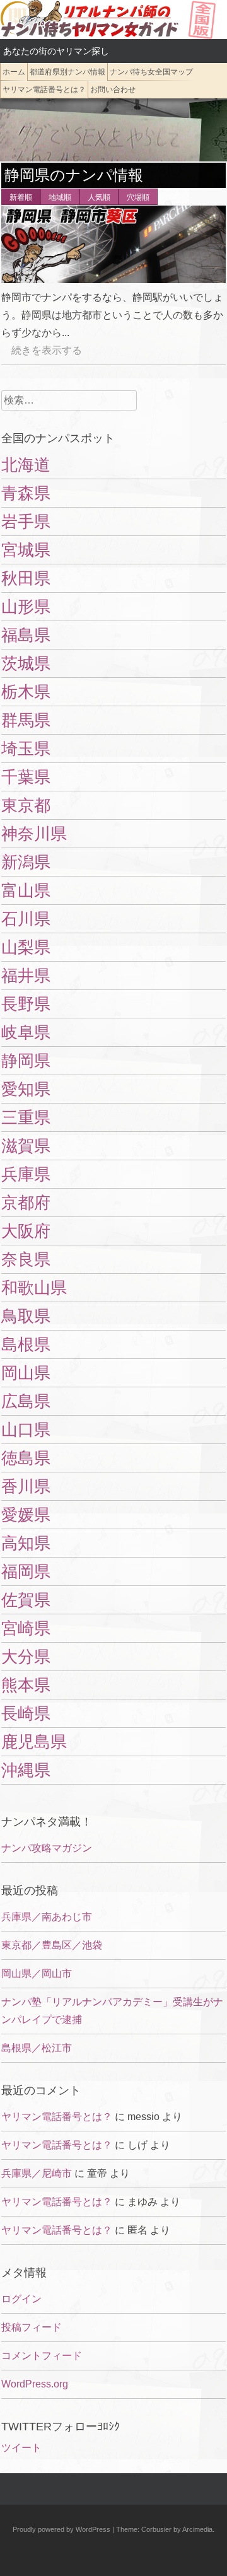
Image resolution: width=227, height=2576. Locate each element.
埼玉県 (26, 749)
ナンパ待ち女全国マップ (151, 72)
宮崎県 (26, 1628)
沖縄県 (26, 1770)
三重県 (26, 1117)
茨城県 (26, 663)
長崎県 (26, 1713)
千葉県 (26, 777)
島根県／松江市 (37, 2048)
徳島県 (26, 1458)
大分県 (26, 1657)
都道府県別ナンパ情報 (67, 72)
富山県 (26, 890)
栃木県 (26, 692)
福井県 (26, 976)
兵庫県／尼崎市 (37, 2173)
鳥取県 (26, 1316)
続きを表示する (42, 350)
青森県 (26, 493)
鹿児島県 (34, 1742)
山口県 (26, 1430)
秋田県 (26, 578)
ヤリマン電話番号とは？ (44, 90)
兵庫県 (26, 1174)
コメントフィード (42, 2356)
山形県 (26, 607)
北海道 (26, 465)
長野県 (26, 1004)
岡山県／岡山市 (37, 1973)
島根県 (26, 1344)
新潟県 (26, 862)
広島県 (26, 1401)
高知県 (26, 1543)
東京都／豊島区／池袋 (52, 1945)
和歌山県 (34, 1288)
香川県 (26, 1486)
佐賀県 (26, 1600)
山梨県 (26, 947)
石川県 (26, 919)
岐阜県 (26, 1032)
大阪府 (26, 1231)
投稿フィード (32, 2327)
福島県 (26, 635)
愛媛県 (26, 1515)
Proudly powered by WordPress (61, 2529)
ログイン (21, 2299)
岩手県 (26, 522)
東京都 (26, 805)
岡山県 (26, 1373)
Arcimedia (197, 2529)
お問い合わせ (113, 90)
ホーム (14, 72)
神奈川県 (34, 834)
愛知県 (26, 1089)
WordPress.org (35, 2384)
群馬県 (26, 720)
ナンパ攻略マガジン (47, 1848)
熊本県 (26, 1685)
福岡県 (26, 1571)
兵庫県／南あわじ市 (47, 1917)
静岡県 (26, 1061)
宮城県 (26, 550)
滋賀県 (26, 1146)
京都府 (26, 1203)
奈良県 (26, 1259)
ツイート (21, 2448)
